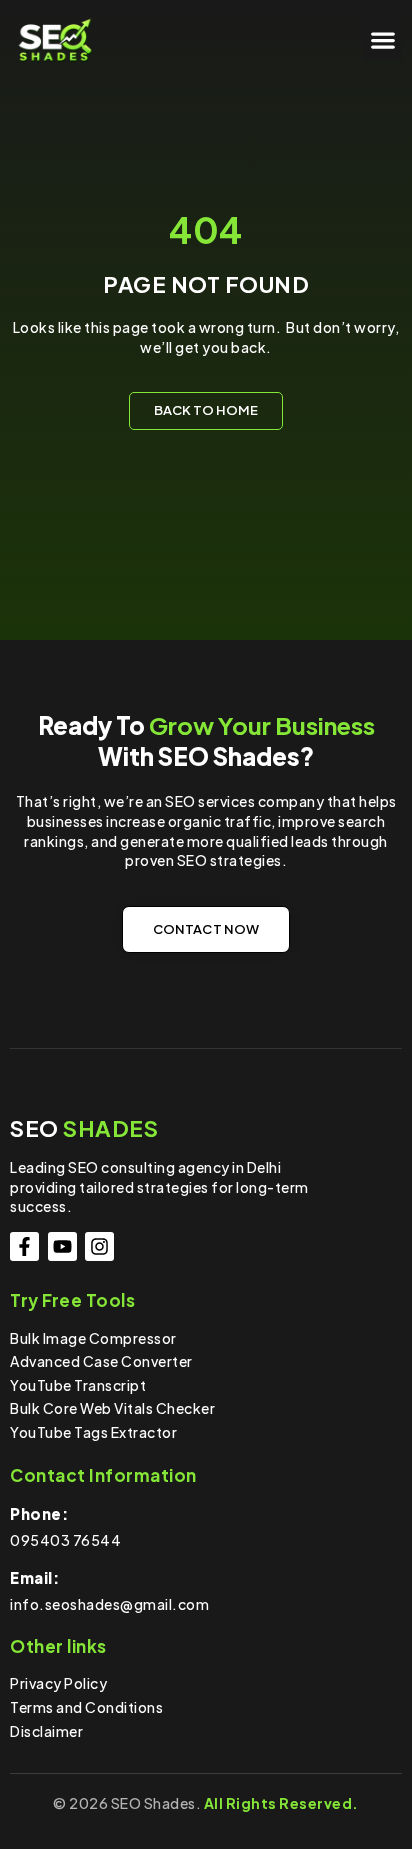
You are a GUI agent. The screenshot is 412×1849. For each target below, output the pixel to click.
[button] (382, 40)
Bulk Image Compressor (93, 1338)
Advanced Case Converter (101, 1361)
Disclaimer (46, 1731)
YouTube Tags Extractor (93, 1432)
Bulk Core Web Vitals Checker (112, 1408)
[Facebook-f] (24, 1246)
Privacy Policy (58, 1683)
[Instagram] (99, 1246)
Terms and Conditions (86, 1707)
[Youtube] (62, 1246)
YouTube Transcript (78, 1385)
